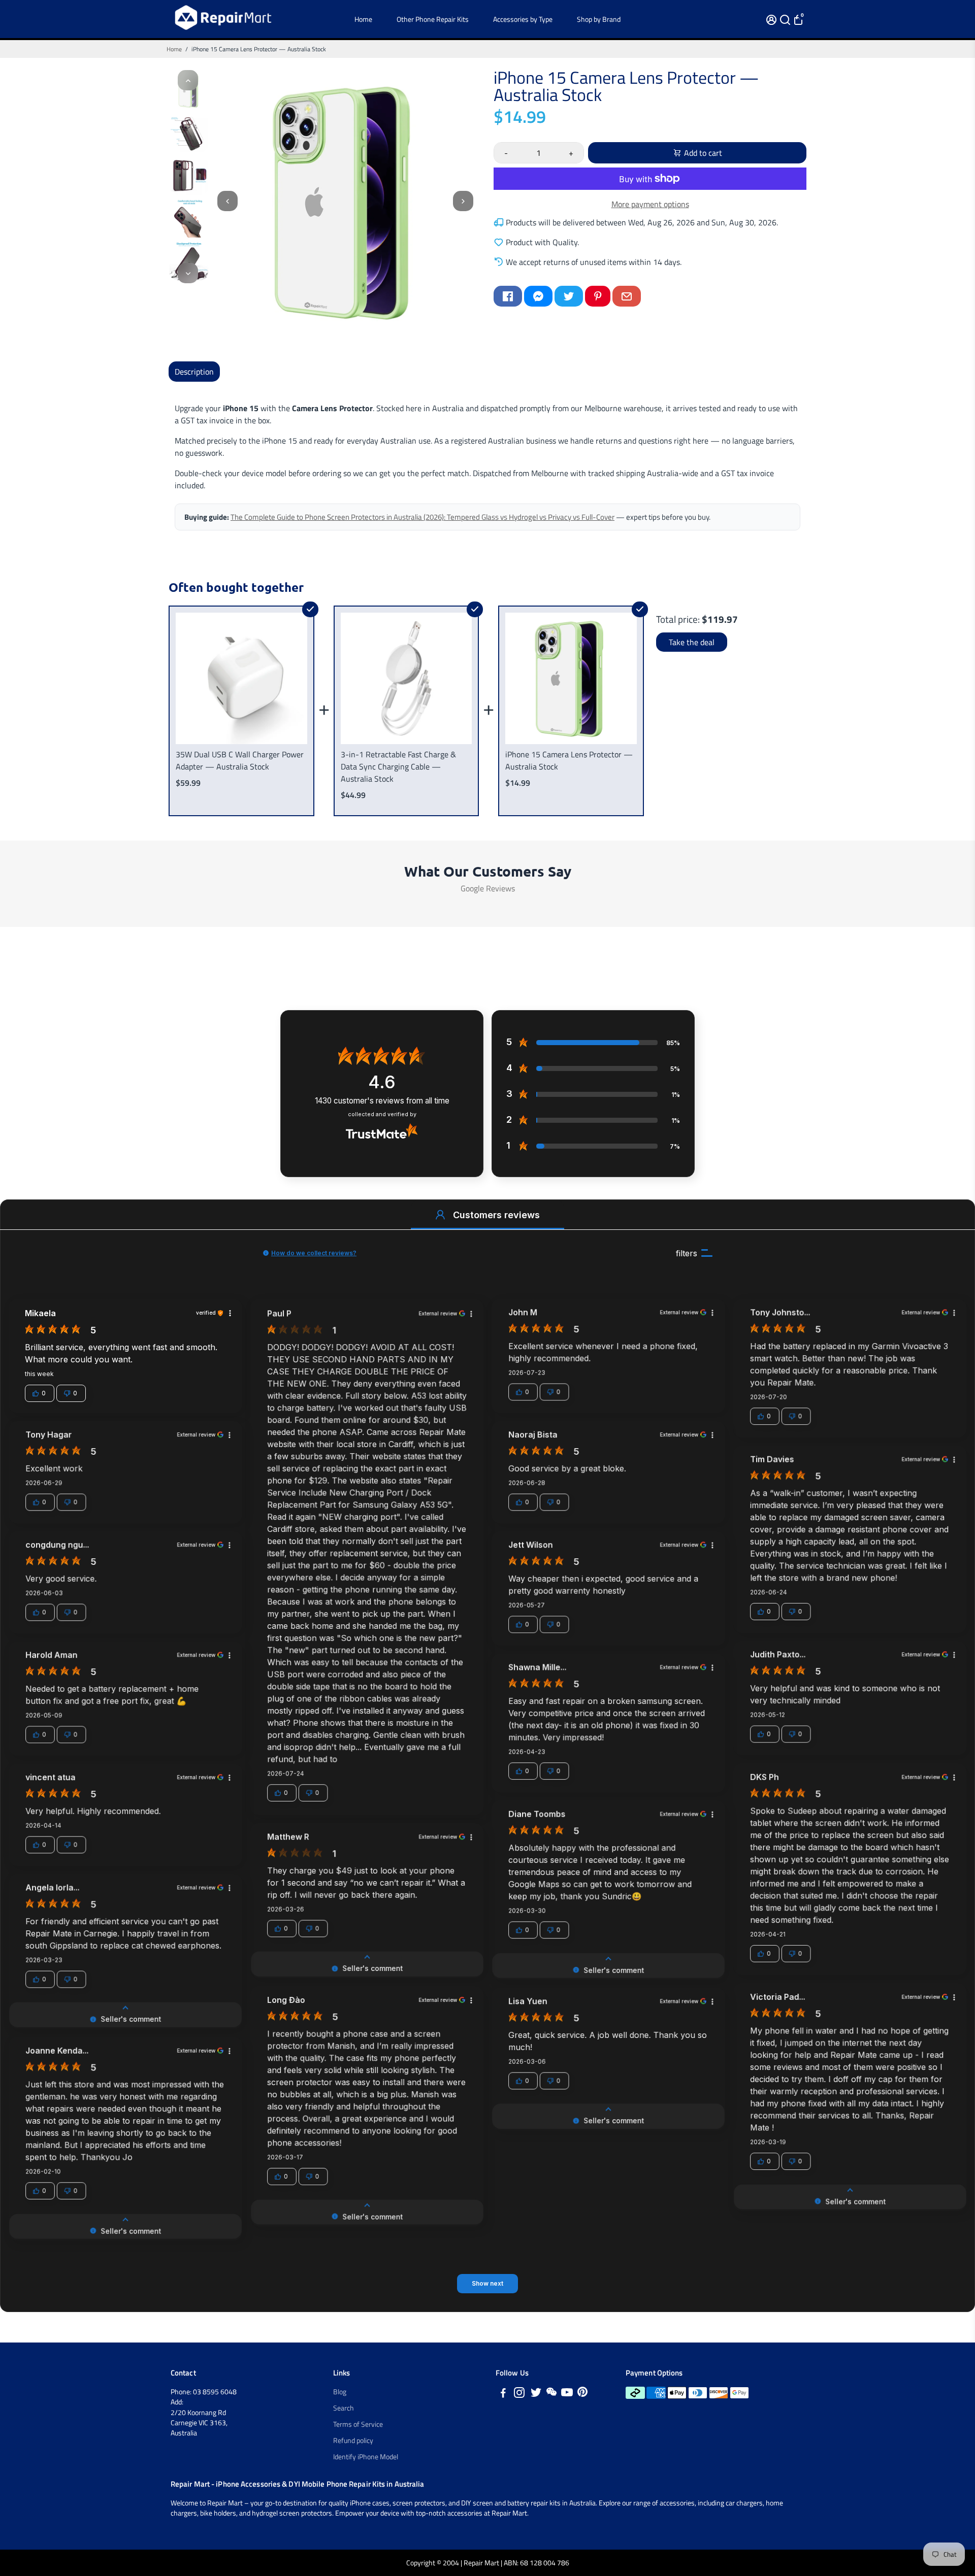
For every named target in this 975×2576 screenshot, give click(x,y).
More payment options (650, 204)
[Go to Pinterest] (598, 296)
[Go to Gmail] (627, 296)
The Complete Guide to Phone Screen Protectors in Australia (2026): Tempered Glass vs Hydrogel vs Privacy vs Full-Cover (422, 517)
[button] (440, 1215)
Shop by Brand (599, 19)
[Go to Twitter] (569, 296)
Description (194, 372)
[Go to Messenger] (538, 296)
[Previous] (188, 80)
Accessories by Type (523, 19)
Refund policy (353, 2440)
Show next (487, 2283)
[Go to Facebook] (508, 296)
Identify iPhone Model (366, 2457)
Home (363, 19)
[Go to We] (551, 2394)
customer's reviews (382, 1101)
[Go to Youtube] (567, 2394)
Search (344, 2408)
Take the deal (692, 642)
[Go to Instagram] (519, 2394)
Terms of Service (358, 2424)
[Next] (188, 273)
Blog (340, 2392)
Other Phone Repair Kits (433, 19)
